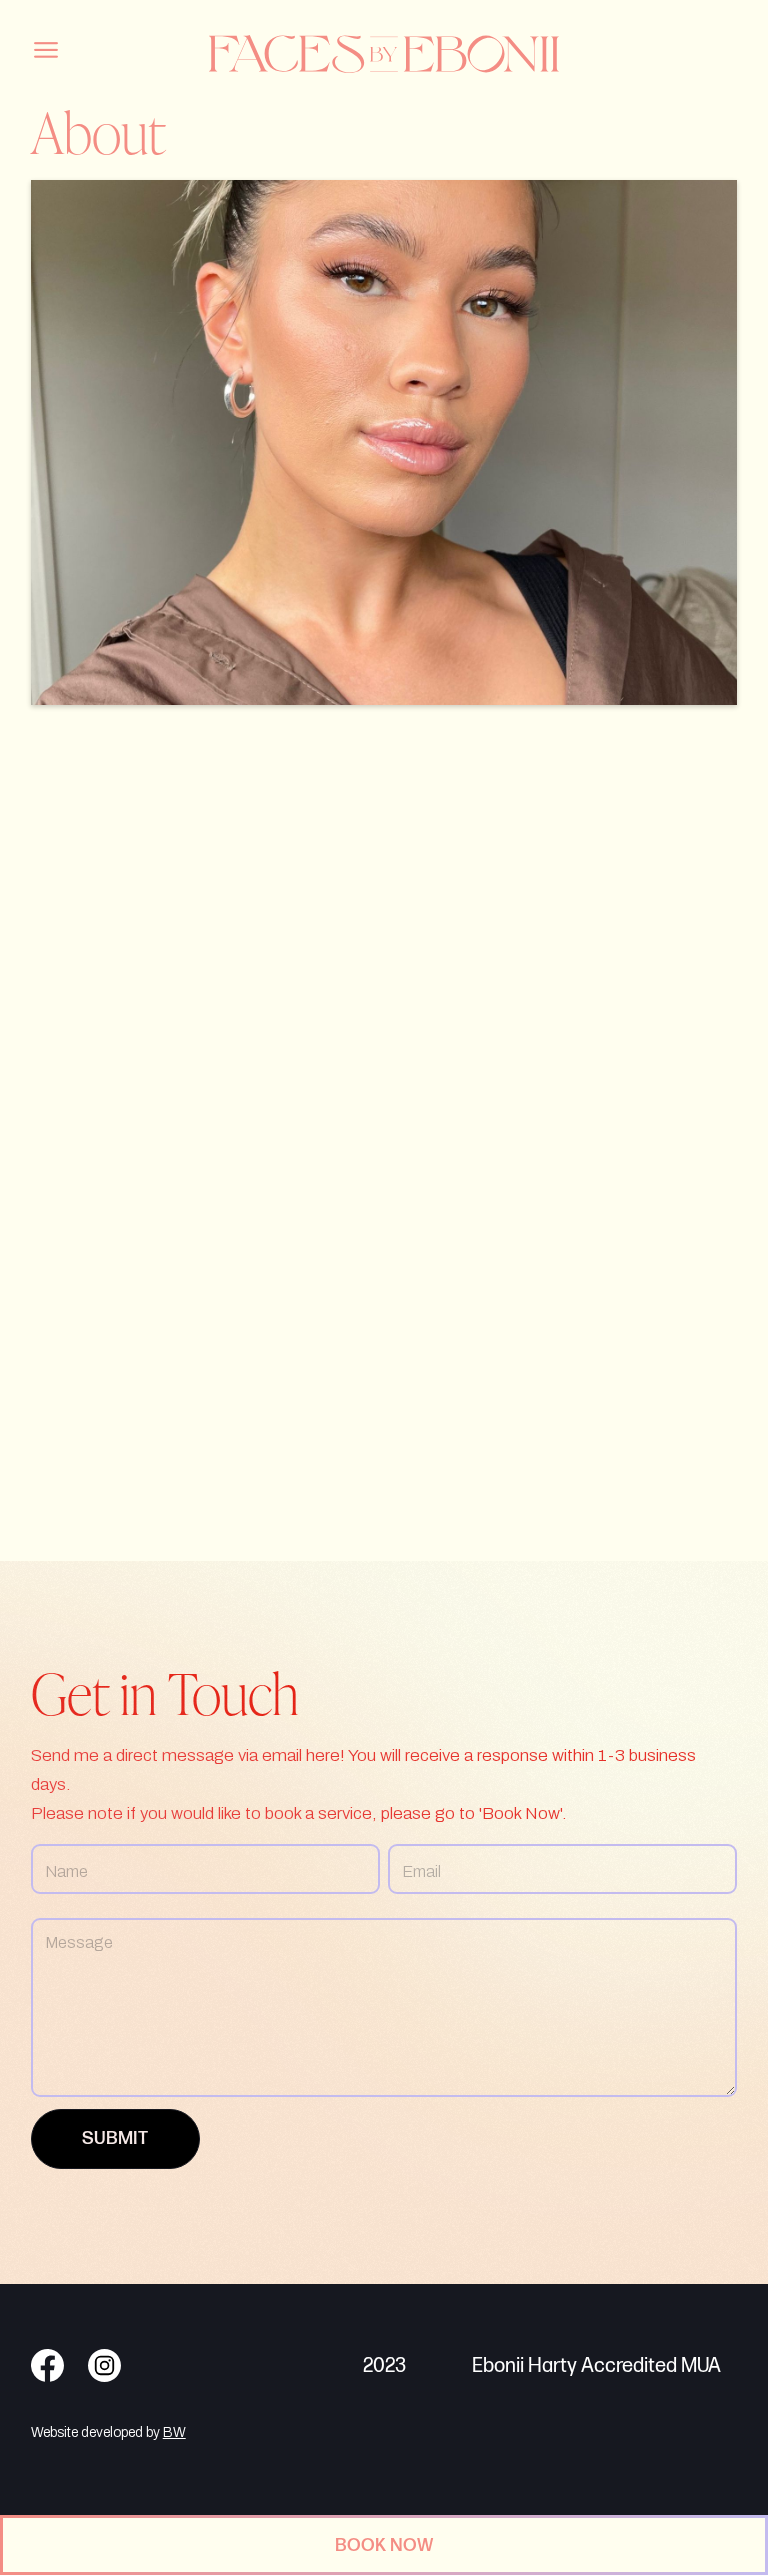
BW (174, 2432)
